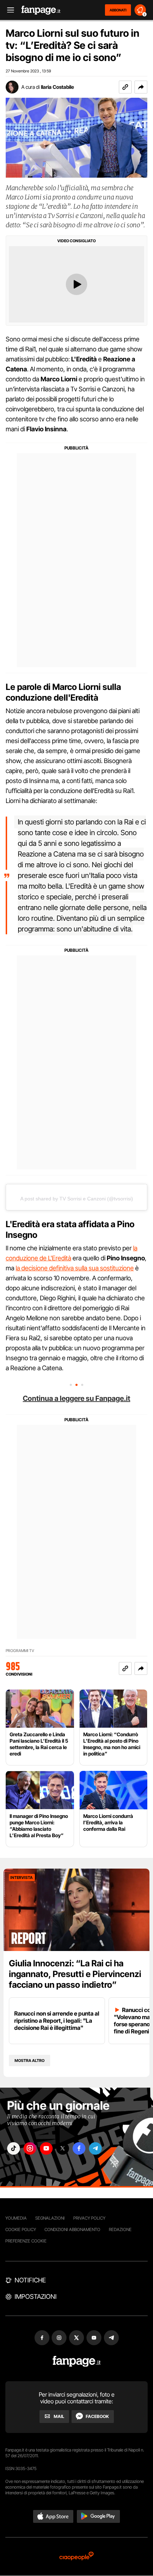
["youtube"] (46, 2148)
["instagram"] (30, 2148)
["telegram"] (95, 2148)
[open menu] (8, 10)
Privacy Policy (89, 2218)
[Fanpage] (77, 2361)
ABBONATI (118, 10)
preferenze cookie (26, 2241)
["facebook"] (79, 2148)
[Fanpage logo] (41, 10)
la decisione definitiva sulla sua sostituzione (75, 1268)
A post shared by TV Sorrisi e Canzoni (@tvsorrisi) (77, 1199)
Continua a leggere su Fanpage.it (76, 1398)
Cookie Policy (21, 2229)
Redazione (120, 2229)
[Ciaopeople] (76, 2557)
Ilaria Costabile (57, 87)
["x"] (63, 2148)
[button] (141, 87)
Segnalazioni (50, 2218)
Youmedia (16, 2218)
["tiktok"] (14, 2148)
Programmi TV (20, 1651)
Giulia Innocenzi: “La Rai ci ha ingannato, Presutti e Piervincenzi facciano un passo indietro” (75, 1974)
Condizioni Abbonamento (72, 2229)
